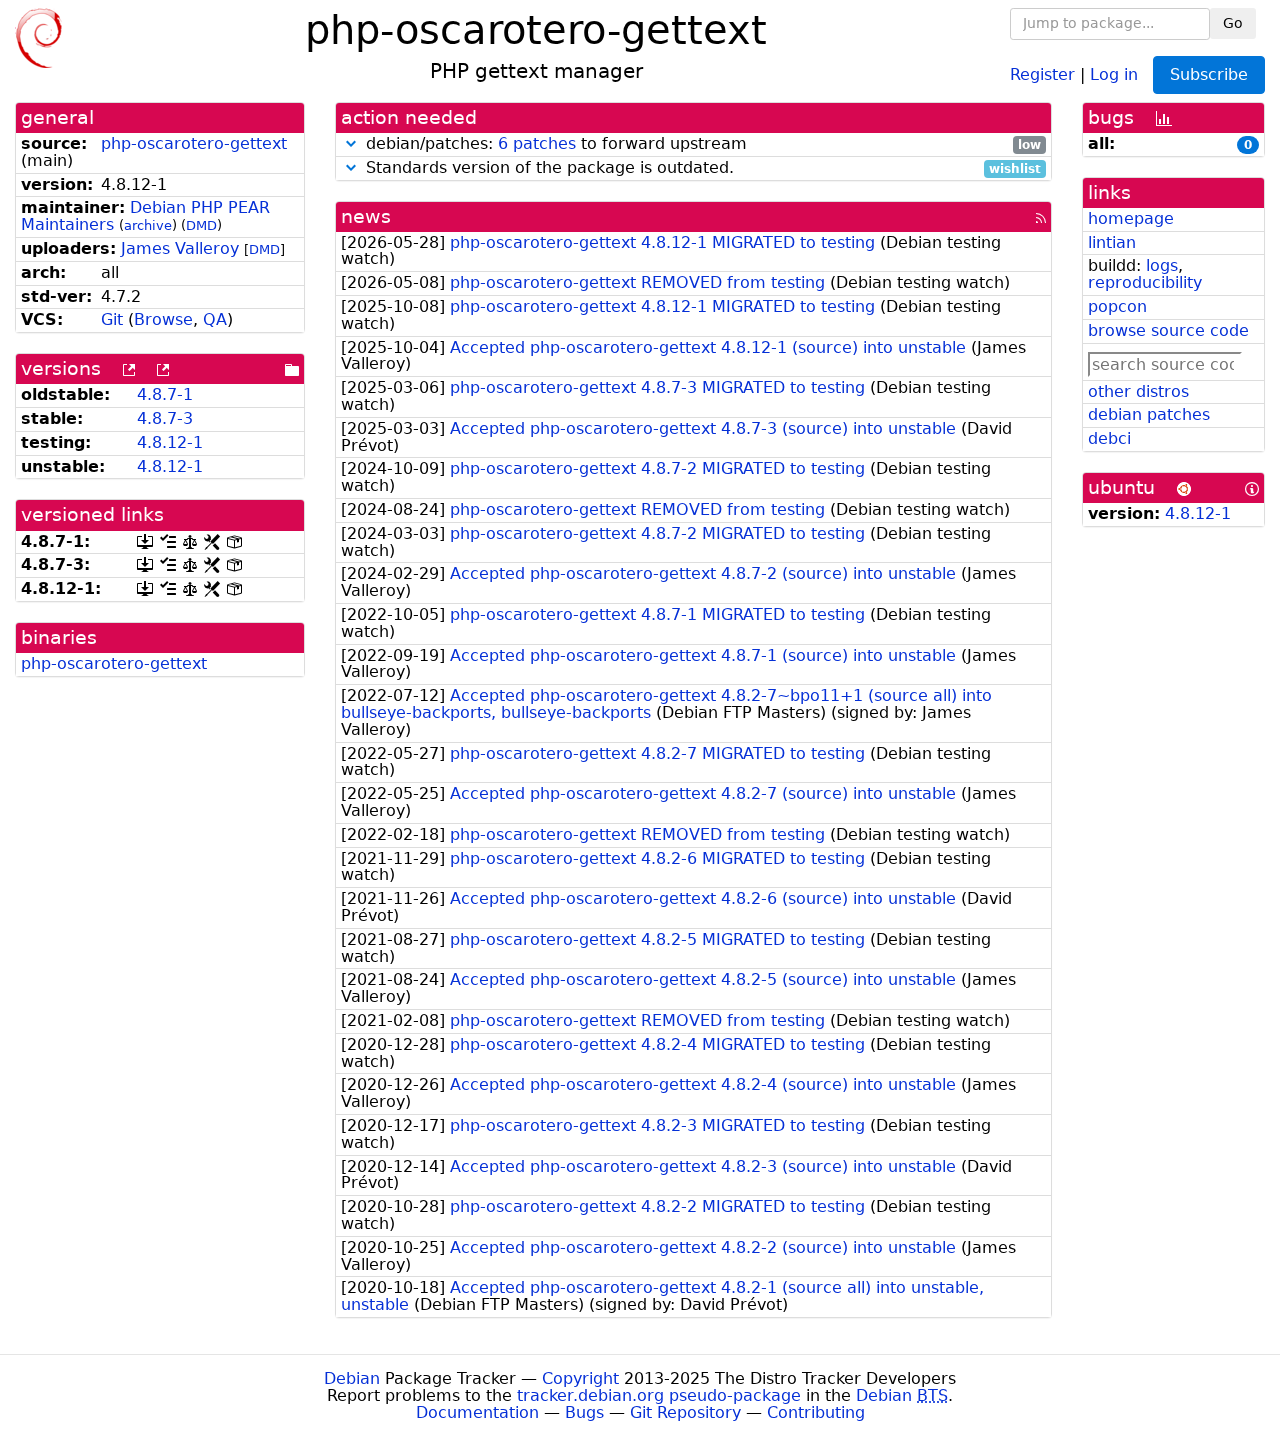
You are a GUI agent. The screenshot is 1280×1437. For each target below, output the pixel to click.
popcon (1117, 306)
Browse (163, 319)
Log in (1114, 73)
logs (1162, 265)
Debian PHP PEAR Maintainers (145, 216)
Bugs (584, 1412)
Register (1042, 73)
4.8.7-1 (165, 394)
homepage (1131, 218)
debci (1109, 438)
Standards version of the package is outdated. (701, 168)
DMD (201, 225)
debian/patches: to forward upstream (701, 144)
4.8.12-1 (170, 442)
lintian (1112, 242)
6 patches (537, 143)
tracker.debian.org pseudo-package (659, 1395)
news (366, 216)
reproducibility (1145, 282)
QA (215, 319)
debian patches (1149, 414)
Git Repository (685, 1412)
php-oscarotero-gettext (194, 143)
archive (148, 225)
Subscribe (1209, 74)
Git (112, 319)
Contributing (816, 1412)
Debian (352, 1378)
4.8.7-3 (165, 418)
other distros (1138, 391)
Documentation (477, 1412)
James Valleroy (180, 248)
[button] (351, 143)
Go (1233, 23)
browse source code (1168, 330)
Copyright (580, 1378)
